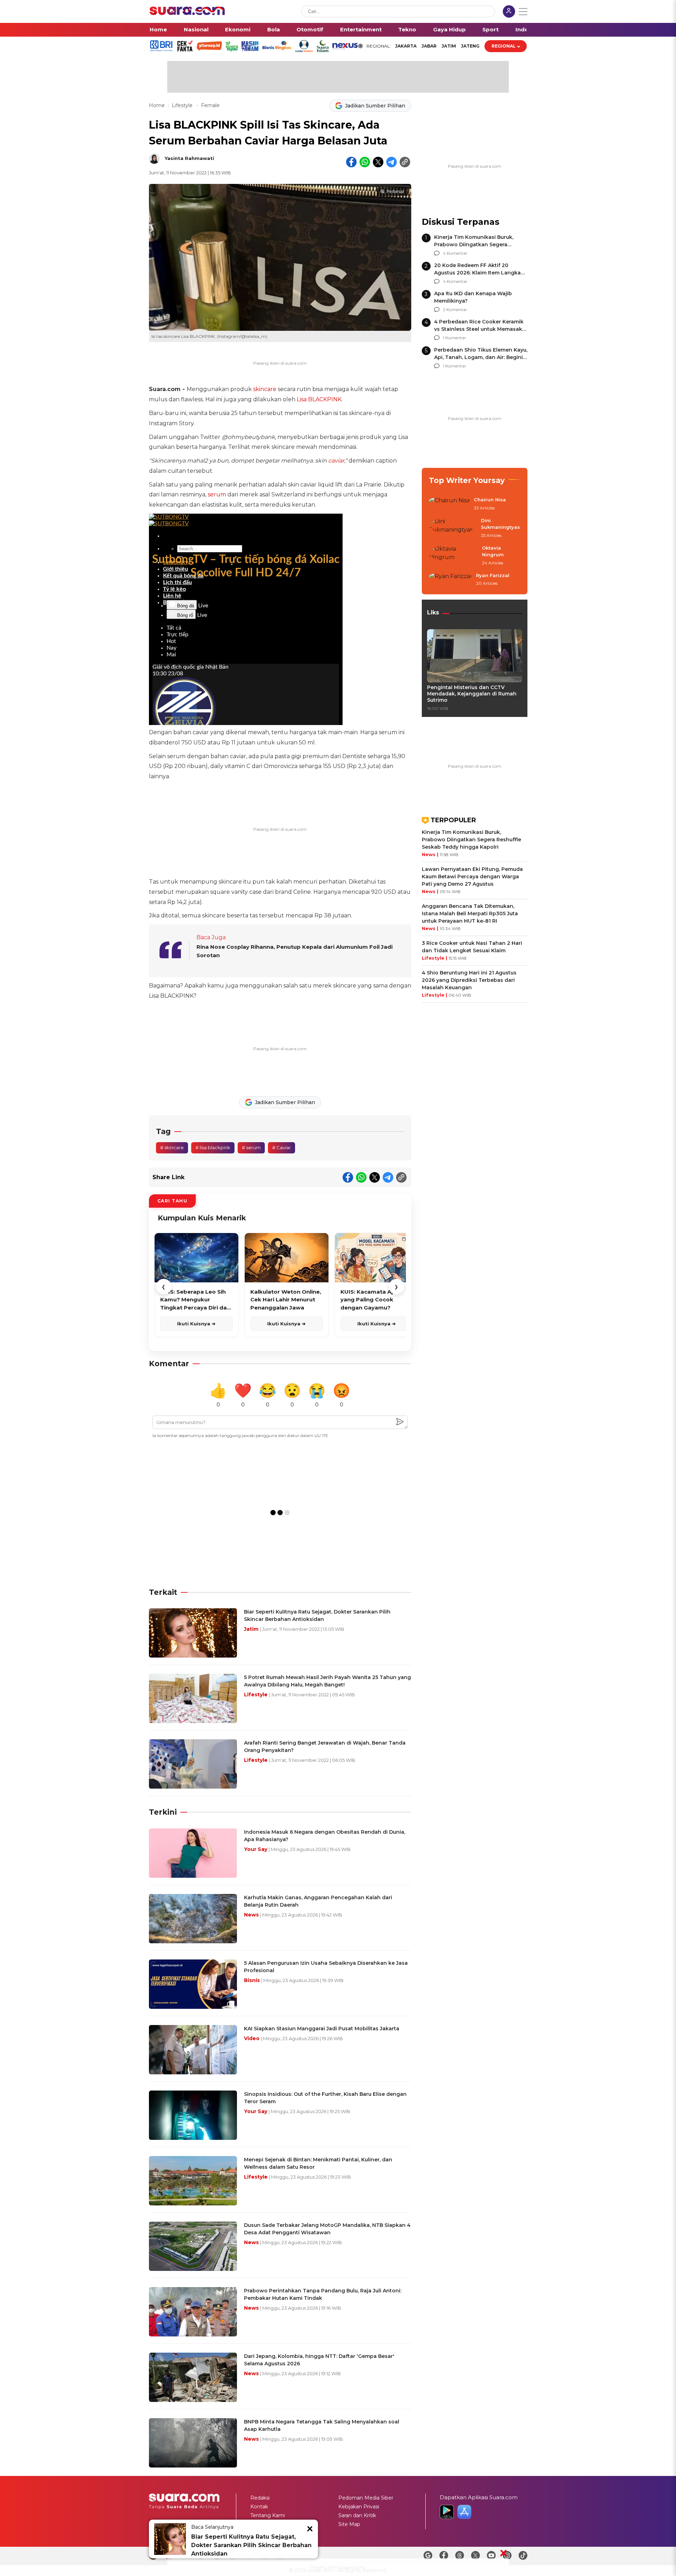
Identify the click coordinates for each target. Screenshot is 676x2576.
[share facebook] (351, 162)
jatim (449, 46)
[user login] (509, 12)
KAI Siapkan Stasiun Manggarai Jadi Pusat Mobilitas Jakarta (322, 2029)
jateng (470, 46)
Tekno (407, 29)
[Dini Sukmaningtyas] (453, 528)
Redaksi (260, 2498)
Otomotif (310, 29)
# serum (251, 1147)
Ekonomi (238, 29)
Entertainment (361, 29)
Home (158, 29)
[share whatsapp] (365, 162)
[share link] (405, 162)
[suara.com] (187, 13)
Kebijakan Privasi (359, 2507)
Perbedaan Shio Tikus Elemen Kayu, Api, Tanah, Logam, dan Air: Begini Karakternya (481, 357)
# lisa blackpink (213, 1147)
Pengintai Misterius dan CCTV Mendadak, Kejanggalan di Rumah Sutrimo (472, 694)
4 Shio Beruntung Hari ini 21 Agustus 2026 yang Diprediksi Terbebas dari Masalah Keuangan (469, 980)
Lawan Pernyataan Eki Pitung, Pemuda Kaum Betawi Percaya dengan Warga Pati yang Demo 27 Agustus (472, 877)
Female (210, 105)
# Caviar (281, 1147)
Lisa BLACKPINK (319, 399)
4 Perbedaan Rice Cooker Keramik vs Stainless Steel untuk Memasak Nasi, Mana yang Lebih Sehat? (479, 329)
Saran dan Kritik (357, 2515)
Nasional (196, 29)
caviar (336, 461)
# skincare (172, 1147)
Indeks (525, 29)
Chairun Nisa (490, 500)
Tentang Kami (268, 2515)
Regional (504, 46)
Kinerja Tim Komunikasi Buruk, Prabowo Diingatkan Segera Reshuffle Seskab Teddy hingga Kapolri (471, 840)
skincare (265, 389)
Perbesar (395, 192)
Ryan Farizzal (493, 575)
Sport (490, 29)
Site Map (349, 2524)
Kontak (259, 2507)
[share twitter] (378, 162)
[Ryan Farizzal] (450, 580)
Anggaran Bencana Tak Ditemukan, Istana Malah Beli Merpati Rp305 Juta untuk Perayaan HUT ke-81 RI (470, 914)
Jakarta (406, 46)
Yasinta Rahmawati (189, 158)
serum (217, 494)
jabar (429, 46)
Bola (274, 29)
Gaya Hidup (449, 29)
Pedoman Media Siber (366, 2498)
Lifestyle (183, 105)
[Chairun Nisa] (449, 504)
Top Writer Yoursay (467, 480)
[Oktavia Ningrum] (453, 556)
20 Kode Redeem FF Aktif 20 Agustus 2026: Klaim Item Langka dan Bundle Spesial (477, 273)
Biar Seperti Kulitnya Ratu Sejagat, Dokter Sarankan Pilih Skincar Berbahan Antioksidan (251, 2545)
